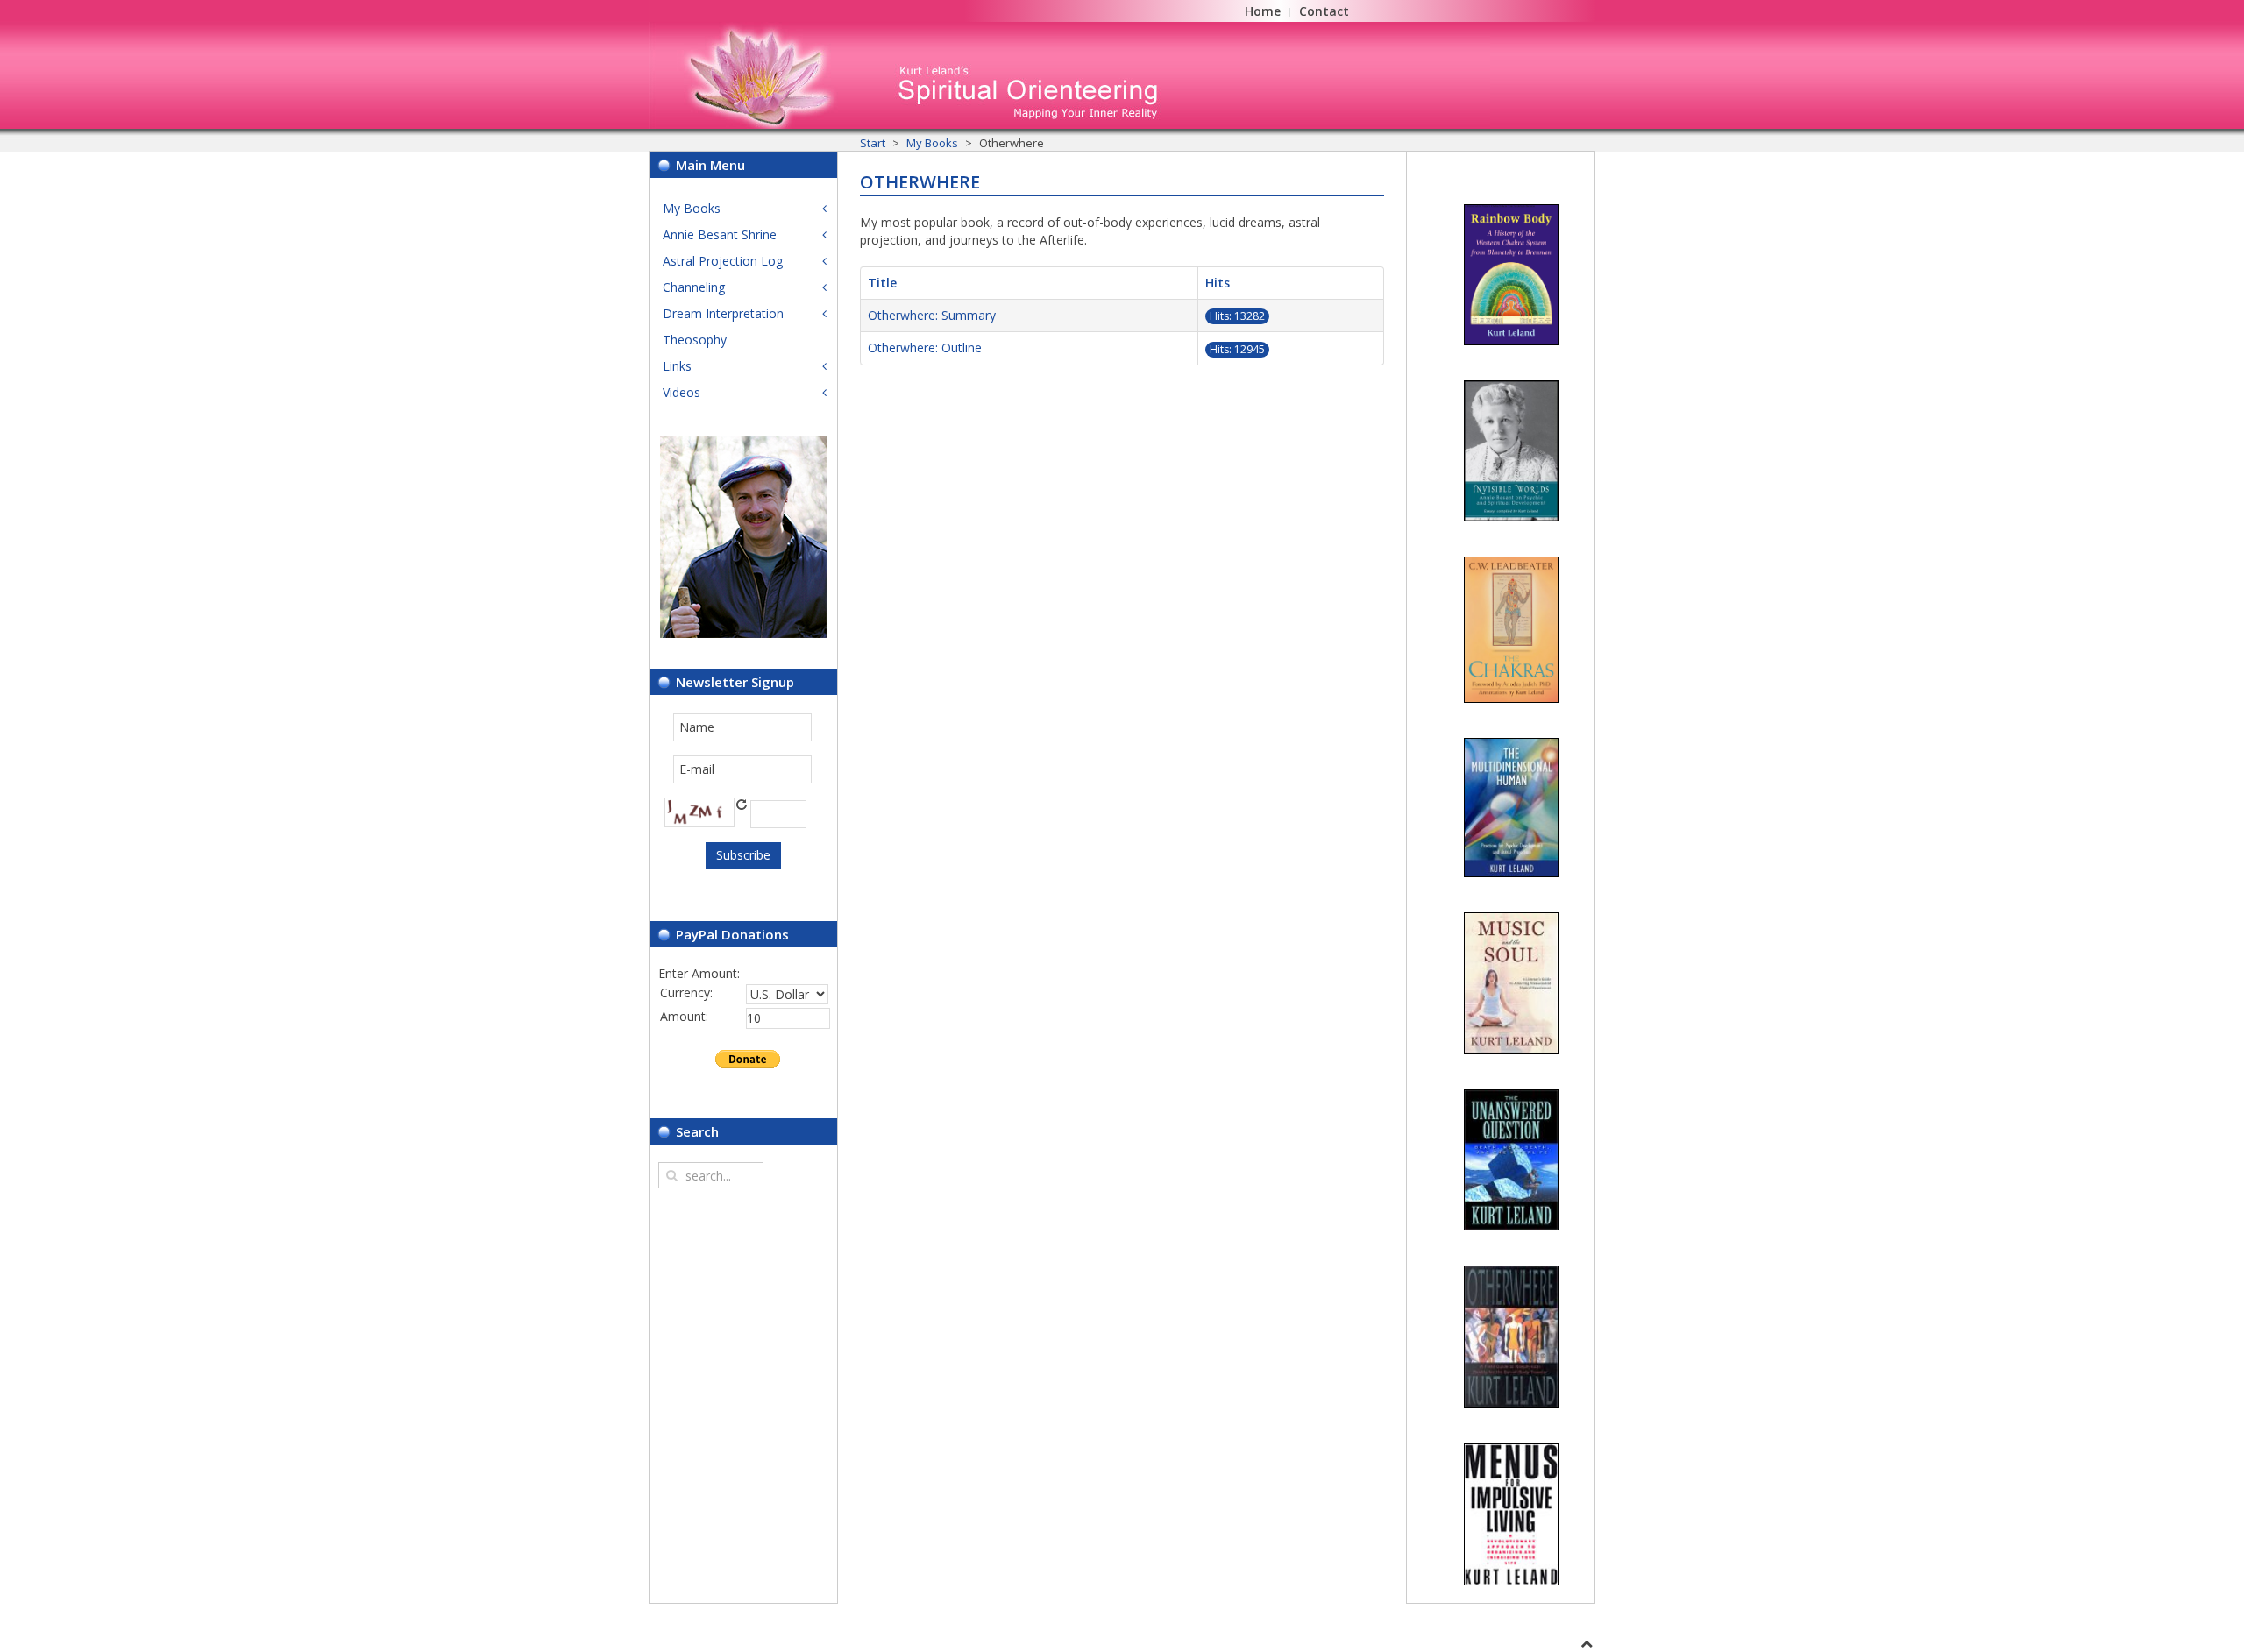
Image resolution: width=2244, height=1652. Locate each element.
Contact (1324, 11)
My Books (932, 143)
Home (1263, 11)
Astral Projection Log (723, 261)
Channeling (694, 287)
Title (882, 283)
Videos (682, 392)
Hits (1218, 283)
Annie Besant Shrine (720, 234)
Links (677, 366)
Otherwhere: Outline (925, 347)
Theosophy (695, 340)
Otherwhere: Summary (932, 315)
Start (873, 143)
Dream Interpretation (723, 313)
